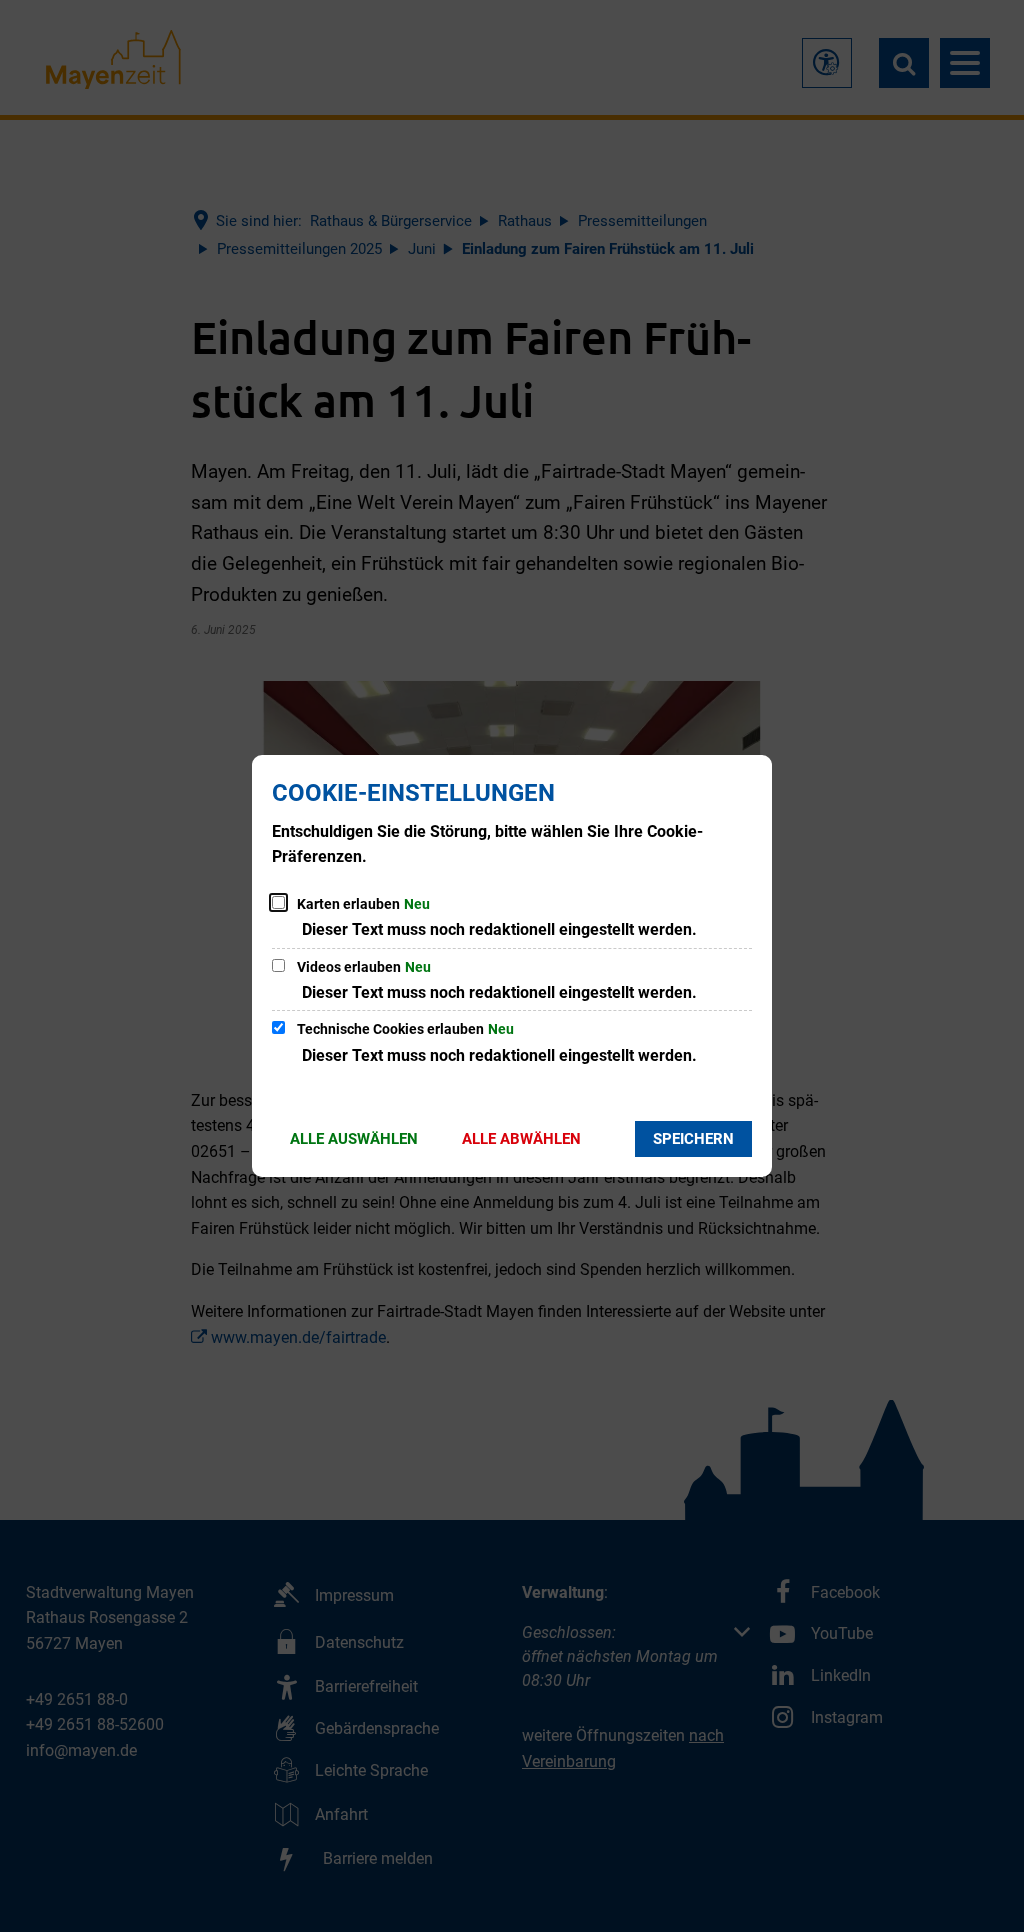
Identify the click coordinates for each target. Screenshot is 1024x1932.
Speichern (693, 1139)
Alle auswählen (354, 1139)
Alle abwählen (521, 1139)
